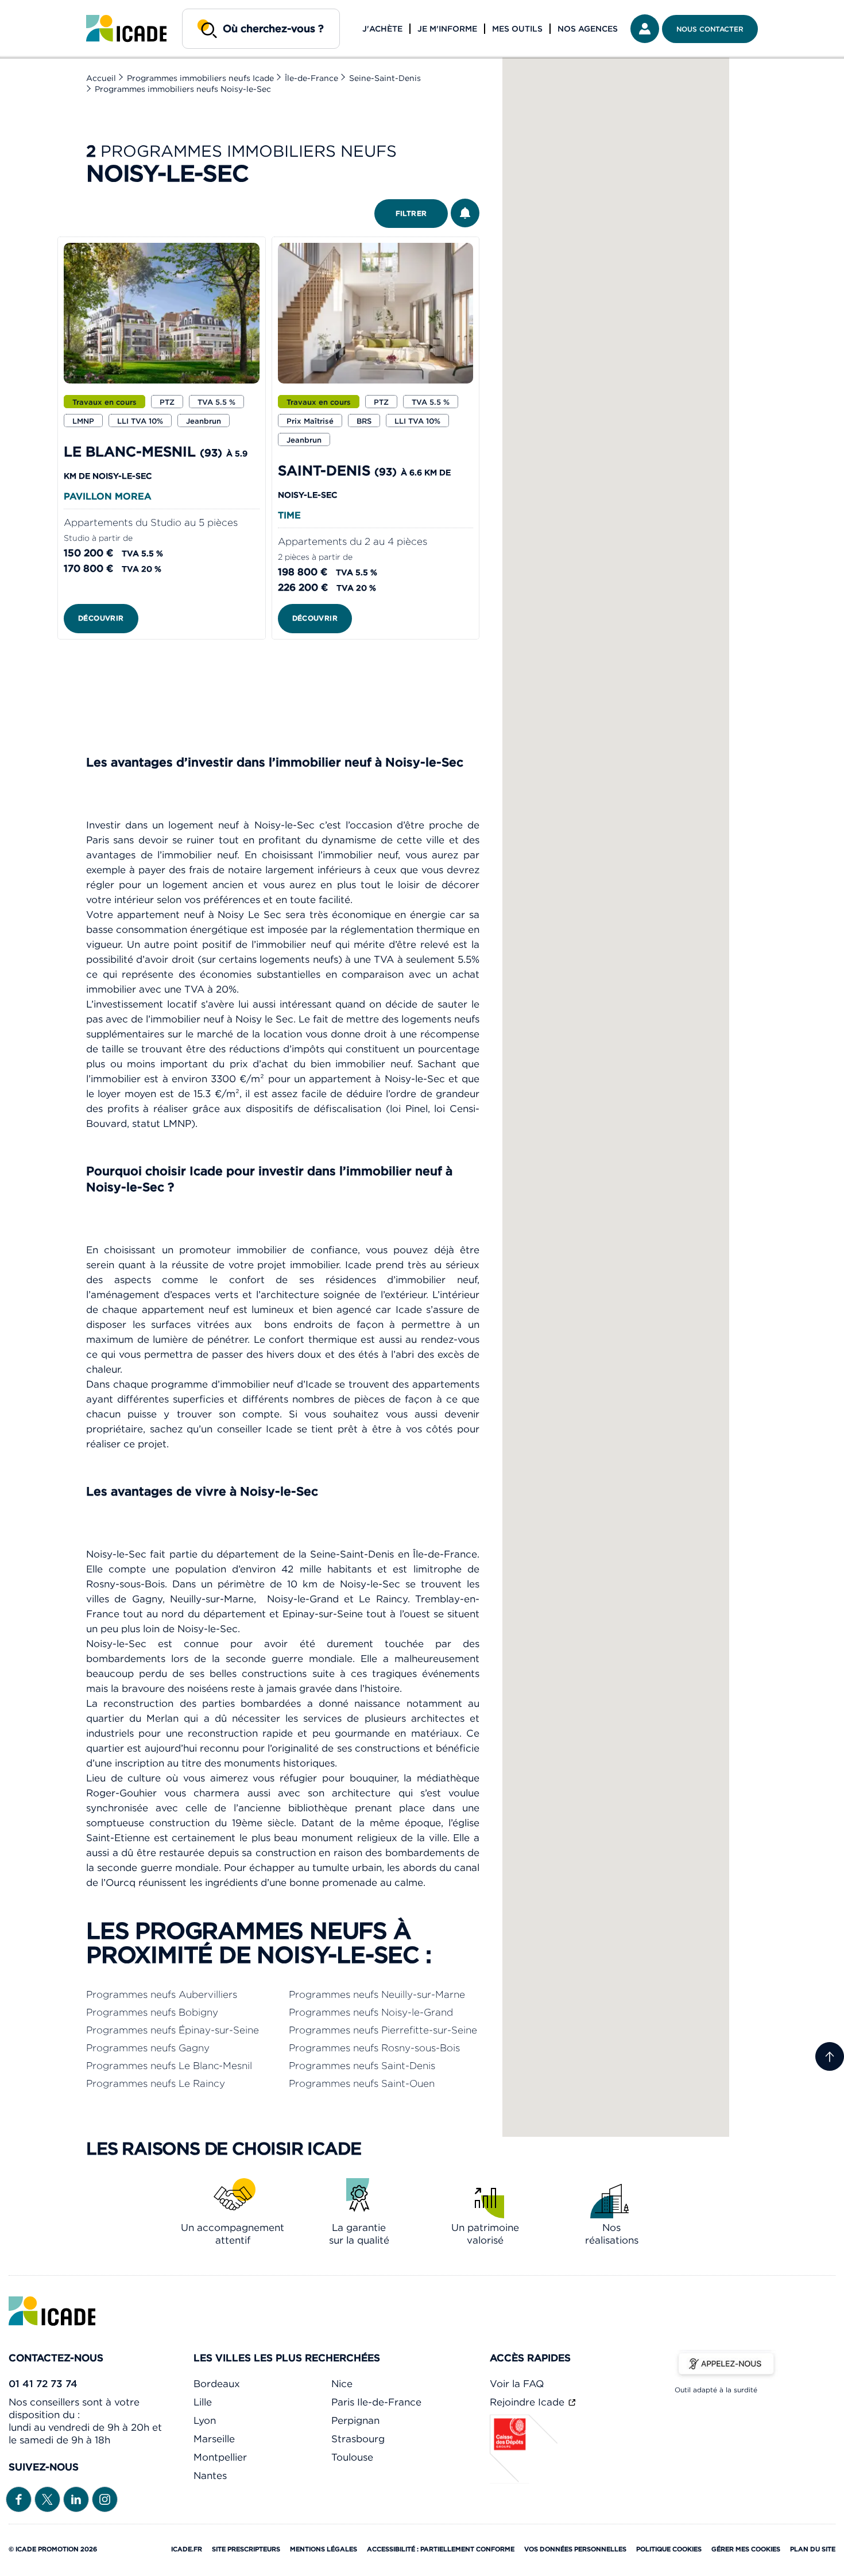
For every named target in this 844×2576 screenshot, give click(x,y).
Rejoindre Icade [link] (529, 2402)
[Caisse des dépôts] (524, 2480)
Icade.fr (187, 2549)
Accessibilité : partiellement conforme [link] (441, 2549)
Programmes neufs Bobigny (152, 2012)
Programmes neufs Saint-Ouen (362, 2083)
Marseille (214, 2439)
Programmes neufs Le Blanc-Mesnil (169, 2066)
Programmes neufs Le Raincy (156, 2083)
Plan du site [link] (813, 2549)
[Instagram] (105, 2498)
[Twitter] (47, 2498)
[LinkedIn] (76, 2498)
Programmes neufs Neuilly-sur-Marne (377, 1994)
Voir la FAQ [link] (517, 2384)
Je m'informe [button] (447, 29)
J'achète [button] (382, 29)
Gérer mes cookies (746, 2549)
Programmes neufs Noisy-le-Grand (371, 2012)
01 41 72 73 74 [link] (43, 2384)
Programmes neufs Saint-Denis (362, 2066)
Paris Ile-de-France (376, 2402)
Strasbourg (358, 2439)
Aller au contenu (45, 9)
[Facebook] (19, 2498)
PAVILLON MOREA (108, 496)
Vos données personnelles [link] (575, 2549)
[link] (126, 29)
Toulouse (352, 2457)
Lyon (205, 2420)
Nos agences (588, 29)
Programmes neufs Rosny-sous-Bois (374, 2048)
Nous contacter (710, 29)
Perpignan (355, 2420)
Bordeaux (217, 2384)
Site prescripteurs (246, 2549)
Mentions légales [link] (324, 2549)
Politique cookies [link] (669, 2549)
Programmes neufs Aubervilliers (162, 1994)
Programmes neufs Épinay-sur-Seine (173, 2030)
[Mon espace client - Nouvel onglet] (645, 29)
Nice (342, 2384)
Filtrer (411, 213)
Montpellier (220, 2457)
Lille (203, 2402)
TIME (289, 515)
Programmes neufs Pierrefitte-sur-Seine (383, 2030)
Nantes (210, 2476)
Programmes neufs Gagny (148, 2048)
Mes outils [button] (517, 29)
